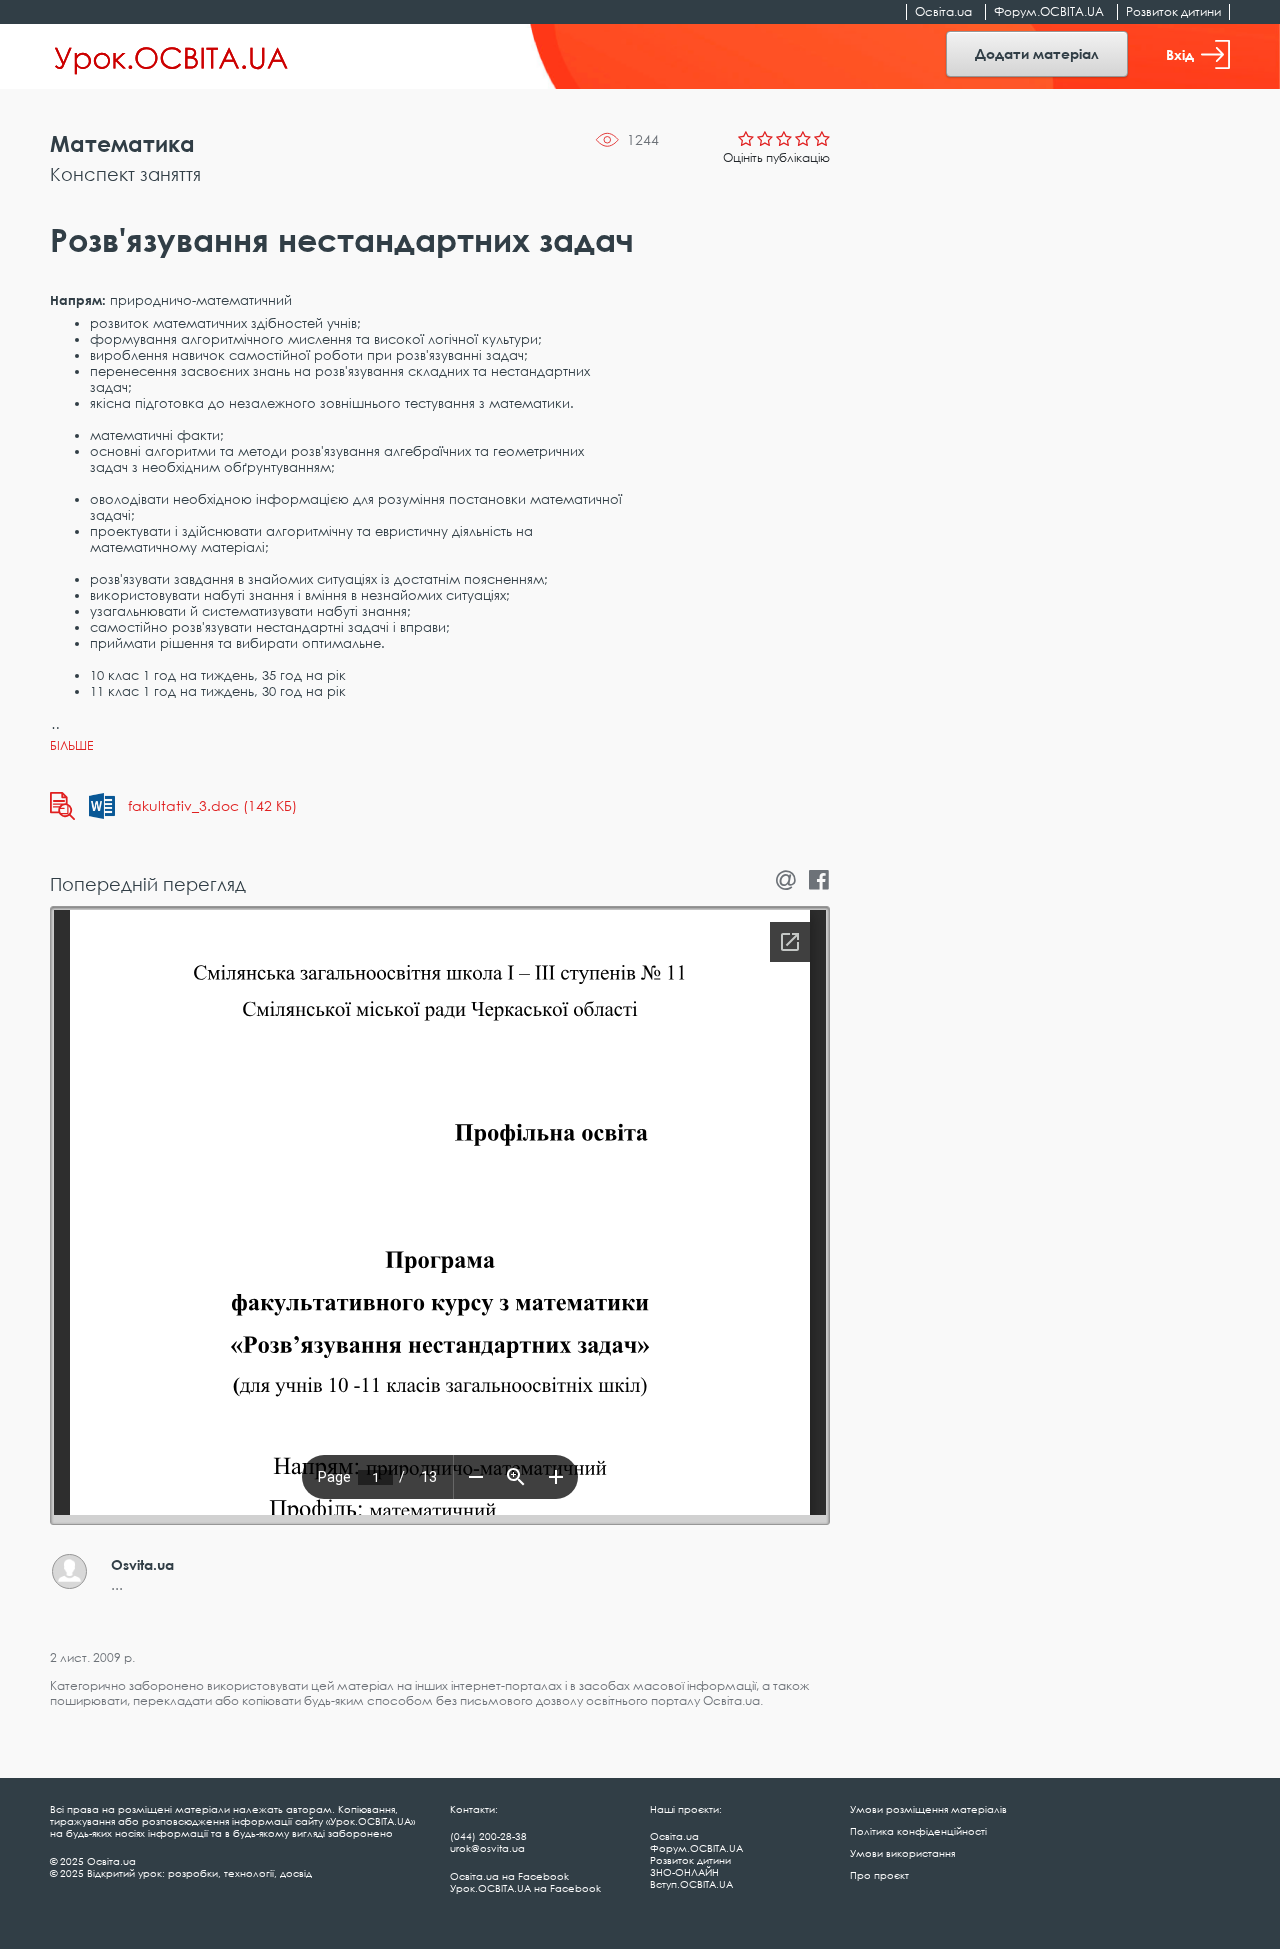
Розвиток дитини (1173, 11)
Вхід (1180, 54)
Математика (122, 143)
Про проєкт (879, 1875)
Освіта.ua (943, 11)
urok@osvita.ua (487, 1848)
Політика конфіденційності (918, 1831)
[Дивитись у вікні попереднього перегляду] (62, 806)
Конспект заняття (125, 174)
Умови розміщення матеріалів (928, 1809)
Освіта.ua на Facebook (509, 1876)
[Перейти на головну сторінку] (171, 57)
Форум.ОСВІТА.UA (1049, 11)
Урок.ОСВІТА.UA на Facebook (525, 1888)
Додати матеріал (1037, 53)
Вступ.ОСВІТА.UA (691, 1884)
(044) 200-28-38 (488, 1836)
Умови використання (902, 1853)
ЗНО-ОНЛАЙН (684, 1872)
